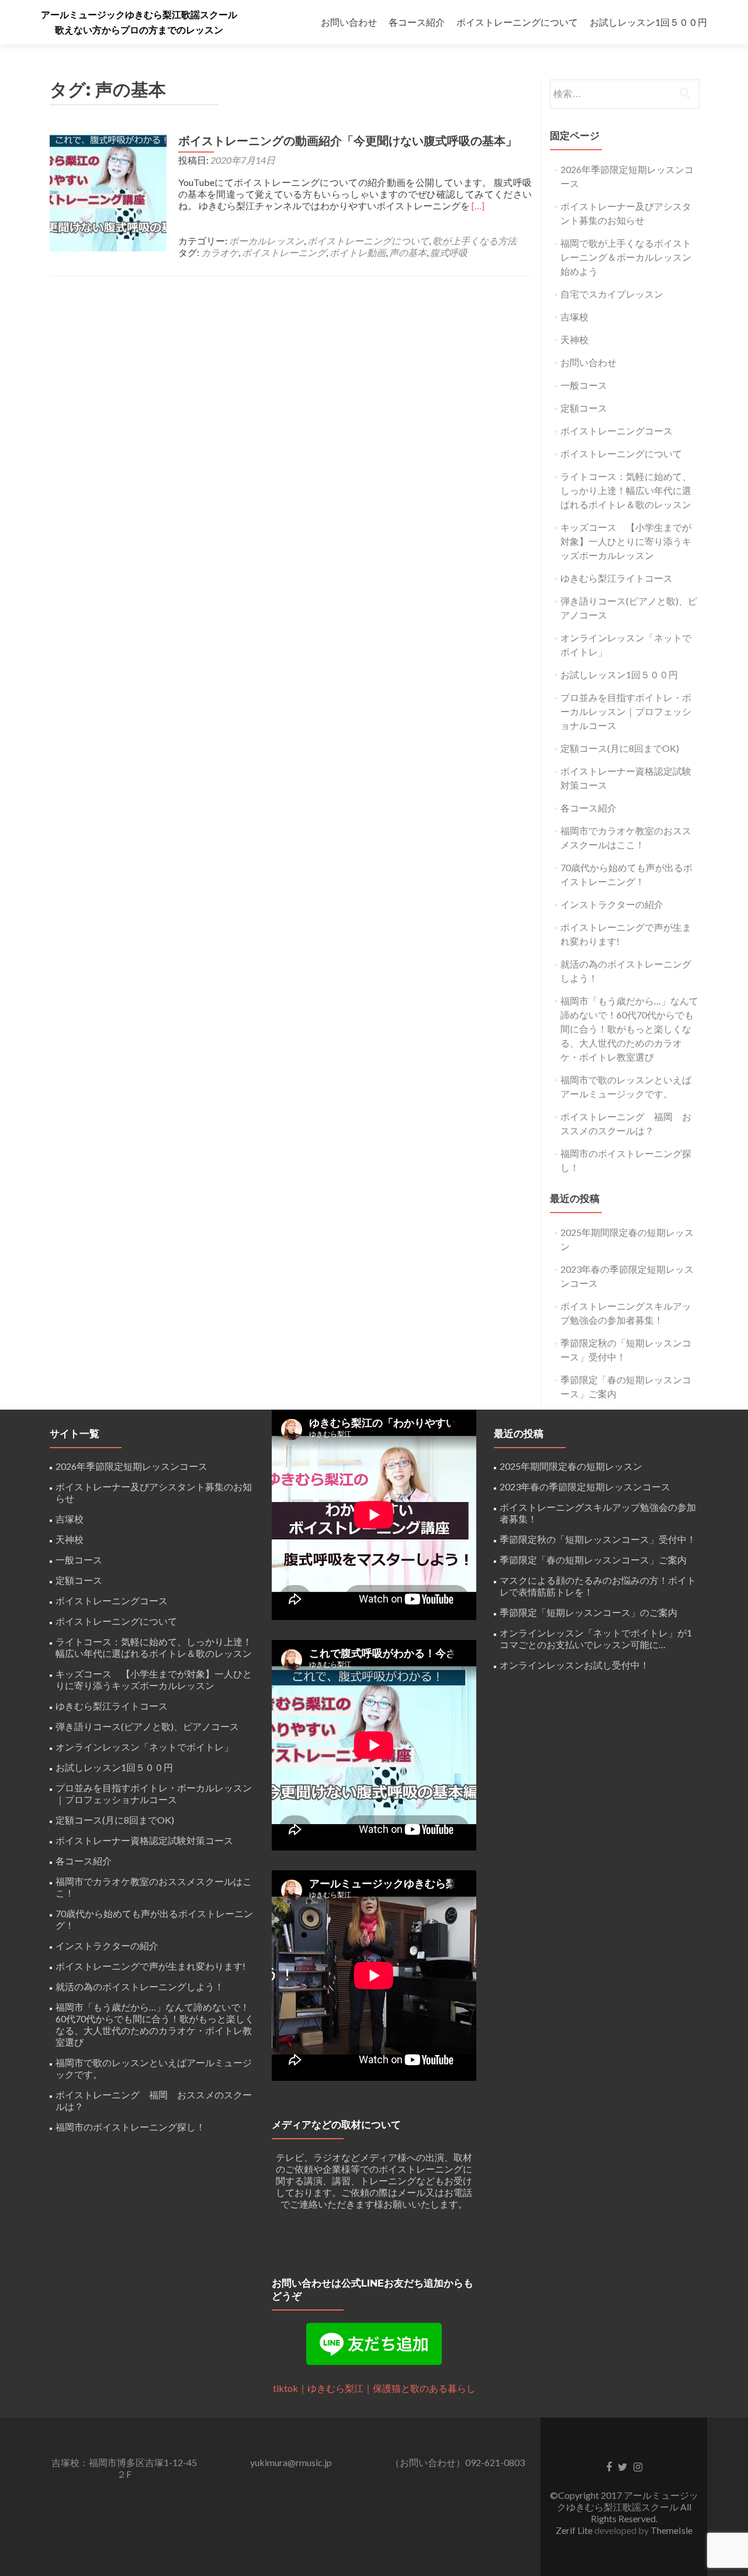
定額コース (584, 408)
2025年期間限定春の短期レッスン (571, 1466)
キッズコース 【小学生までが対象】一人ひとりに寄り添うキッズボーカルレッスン (626, 541)
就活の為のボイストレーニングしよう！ (140, 1986)
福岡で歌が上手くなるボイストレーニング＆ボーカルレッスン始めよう (626, 257)
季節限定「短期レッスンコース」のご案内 (588, 1612)
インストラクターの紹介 (612, 904)
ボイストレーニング (284, 252)
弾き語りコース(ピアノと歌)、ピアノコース (147, 1726)
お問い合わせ (349, 22)
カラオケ (220, 252)
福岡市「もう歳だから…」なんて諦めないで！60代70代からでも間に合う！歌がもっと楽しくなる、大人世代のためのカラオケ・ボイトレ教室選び (629, 1029)
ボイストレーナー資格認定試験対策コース (144, 1840)
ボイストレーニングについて (517, 22)
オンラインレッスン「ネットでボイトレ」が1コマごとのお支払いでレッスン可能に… (596, 1639)
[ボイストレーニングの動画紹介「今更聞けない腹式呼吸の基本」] (108, 191)
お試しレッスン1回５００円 (648, 22)
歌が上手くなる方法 (475, 241)
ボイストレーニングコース (617, 431)
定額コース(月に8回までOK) (620, 748)
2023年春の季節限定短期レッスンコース (585, 1486)
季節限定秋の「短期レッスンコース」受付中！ (598, 1539)
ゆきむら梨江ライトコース (617, 578)
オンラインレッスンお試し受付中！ (574, 1665)
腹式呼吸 (449, 252)
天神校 (574, 339)
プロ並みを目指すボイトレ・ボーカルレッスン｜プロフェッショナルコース (626, 711)
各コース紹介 (417, 22)
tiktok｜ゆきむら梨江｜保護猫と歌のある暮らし (374, 2388)
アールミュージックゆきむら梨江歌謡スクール (139, 15)
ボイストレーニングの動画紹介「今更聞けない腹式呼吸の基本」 (348, 141)
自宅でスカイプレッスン (612, 294)
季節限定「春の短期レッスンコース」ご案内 (593, 1560)
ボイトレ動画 (358, 252)
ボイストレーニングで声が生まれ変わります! (150, 1966)
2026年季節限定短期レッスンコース (131, 1466)
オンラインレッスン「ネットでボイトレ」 (144, 1747)
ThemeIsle (671, 2530)
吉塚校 (574, 317)
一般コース (584, 385)
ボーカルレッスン (266, 241)
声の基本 (408, 252)
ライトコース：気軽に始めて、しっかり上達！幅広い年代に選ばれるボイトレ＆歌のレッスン (626, 490)
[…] (478, 206)
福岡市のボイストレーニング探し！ (130, 2127)
